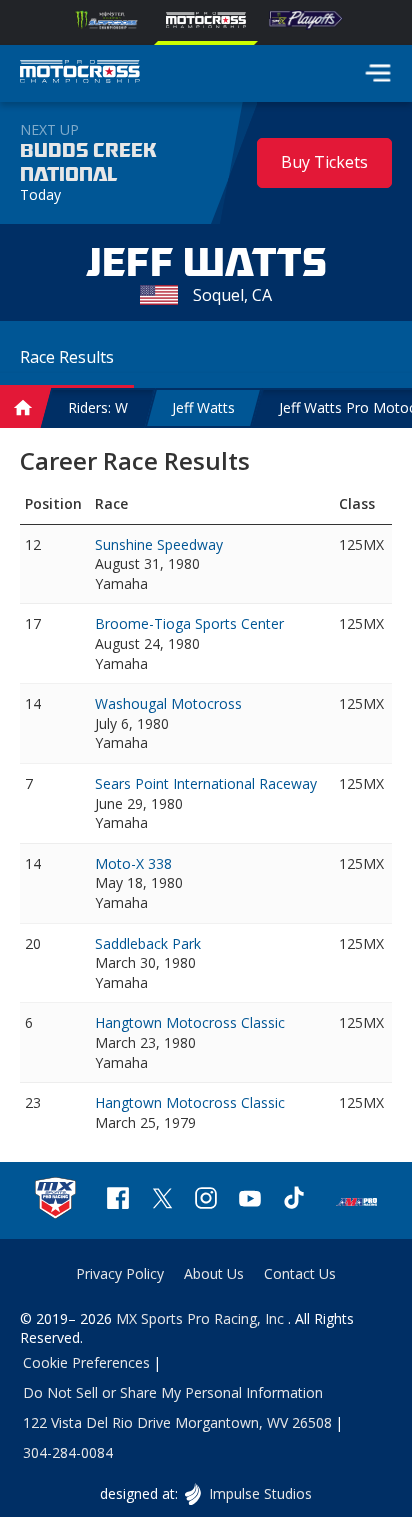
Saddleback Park (148, 943)
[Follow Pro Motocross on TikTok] (294, 1200)
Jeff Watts (203, 407)
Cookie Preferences (86, 1362)
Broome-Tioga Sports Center (189, 623)
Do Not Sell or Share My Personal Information (173, 1392)
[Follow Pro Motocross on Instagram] (206, 1200)
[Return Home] (80, 74)
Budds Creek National (88, 163)
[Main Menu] (378, 73)
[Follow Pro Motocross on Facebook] (118, 1200)
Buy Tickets (324, 162)
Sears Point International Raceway (206, 783)
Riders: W (98, 407)
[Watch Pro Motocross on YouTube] (250, 1200)
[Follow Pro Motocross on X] (162, 1200)
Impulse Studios (259, 1493)
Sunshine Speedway (159, 544)
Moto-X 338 (133, 863)
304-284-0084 (68, 1452)
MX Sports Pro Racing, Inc (202, 1318)
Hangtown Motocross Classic (190, 1022)
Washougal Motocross (168, 703)
